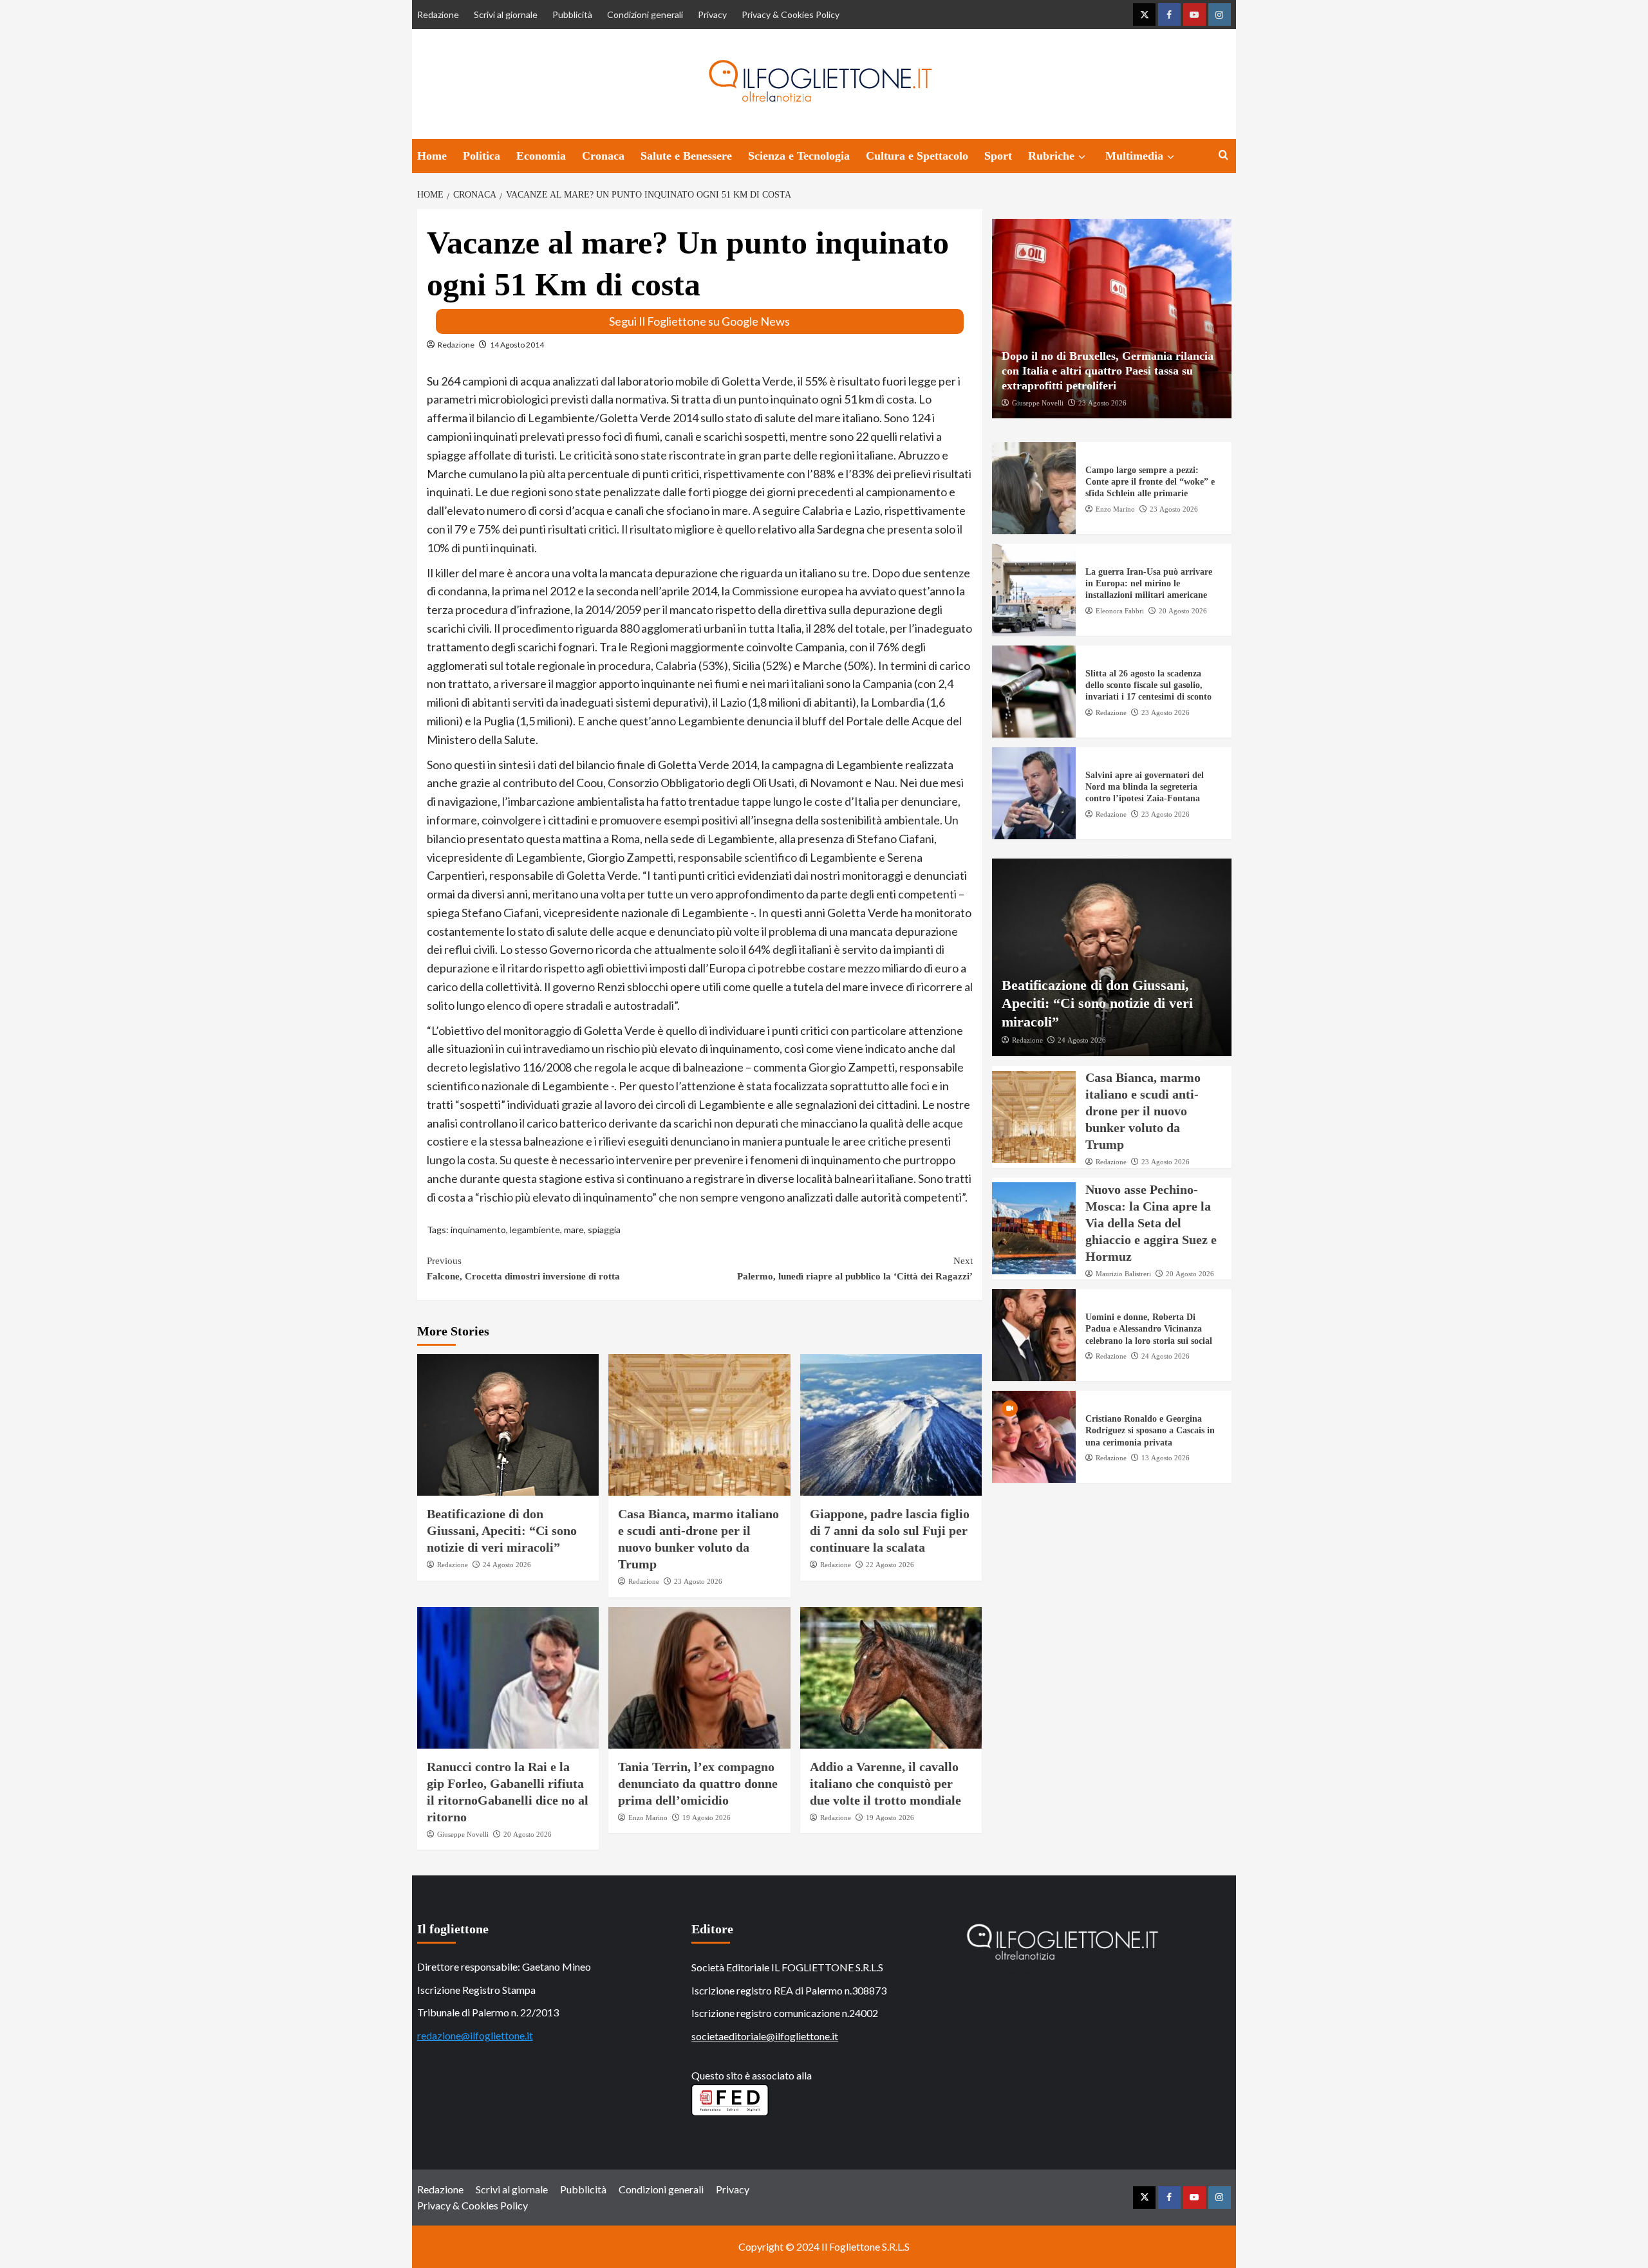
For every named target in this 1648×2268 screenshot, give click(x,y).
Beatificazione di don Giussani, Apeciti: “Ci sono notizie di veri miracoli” (502, 1530)
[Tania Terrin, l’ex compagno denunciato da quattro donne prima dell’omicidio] (699, 1678)
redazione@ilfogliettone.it (475, 2035)
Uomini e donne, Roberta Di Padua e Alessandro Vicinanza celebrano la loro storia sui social (1149, 1329)
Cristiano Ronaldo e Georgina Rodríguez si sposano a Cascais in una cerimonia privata (1150, 1430)
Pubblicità (572, 14)
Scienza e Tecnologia (799, 156)
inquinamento (478, 1230)
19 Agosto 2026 (707, 1817)
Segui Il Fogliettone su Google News (699, 321)
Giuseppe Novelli (463, 1834)
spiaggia (604, 1230)
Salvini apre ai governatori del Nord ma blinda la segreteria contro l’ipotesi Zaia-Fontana (1145, 787)
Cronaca (603, 156)
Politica (482, 156)
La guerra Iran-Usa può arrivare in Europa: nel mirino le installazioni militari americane (1149, 583)
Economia (541, 156)
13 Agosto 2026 (1166, 1457)
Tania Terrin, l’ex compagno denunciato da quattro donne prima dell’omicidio (698, 1783)
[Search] (1223, 155)
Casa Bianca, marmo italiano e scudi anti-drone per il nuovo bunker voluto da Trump (1143, 1111)
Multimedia (1134, 156)
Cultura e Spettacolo (917, 156)
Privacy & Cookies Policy (791, 14)
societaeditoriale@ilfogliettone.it (765, 2036)
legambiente (535, 1230)
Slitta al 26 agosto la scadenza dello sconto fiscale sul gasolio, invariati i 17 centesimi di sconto (1148, 685)
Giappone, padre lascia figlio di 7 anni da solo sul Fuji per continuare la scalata (890, 1530)
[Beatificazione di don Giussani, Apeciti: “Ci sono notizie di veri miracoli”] (508, 1425)
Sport (998, 156)
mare (574, 1230)
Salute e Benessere (686, 156)
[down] (1082, 157)
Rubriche (1051, 156)
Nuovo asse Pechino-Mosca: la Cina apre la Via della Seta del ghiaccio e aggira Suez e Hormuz (1151, 1222)
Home (432, 156)
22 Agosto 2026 (890, 1565)
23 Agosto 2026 (698, 1581)
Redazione (438, 14)
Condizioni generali (645, 14)
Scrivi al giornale (506, 14)
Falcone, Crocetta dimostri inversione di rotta (523, 1269)
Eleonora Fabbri (1120, 610)
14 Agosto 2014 (517, 345)
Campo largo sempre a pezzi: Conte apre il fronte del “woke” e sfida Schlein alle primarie (1150, 482)
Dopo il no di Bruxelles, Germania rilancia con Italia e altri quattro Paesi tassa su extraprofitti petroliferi (1108, 370)
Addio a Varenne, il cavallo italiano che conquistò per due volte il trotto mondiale (885, 1783)
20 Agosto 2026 (528, 1834)
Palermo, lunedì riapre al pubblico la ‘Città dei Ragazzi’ (855, 1269)
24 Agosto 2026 (507, 1565)
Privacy (712, 14)
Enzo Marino (648, 1817)
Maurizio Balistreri (1123, 1273)
